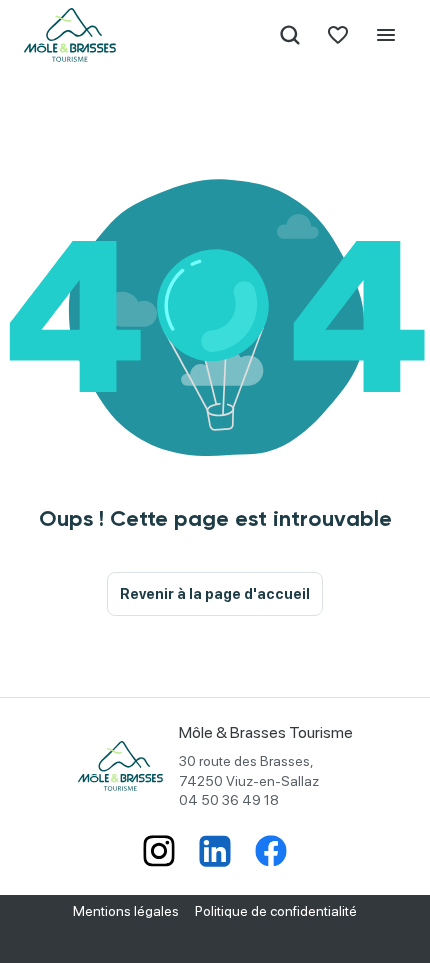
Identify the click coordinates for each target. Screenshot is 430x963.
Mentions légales (126, 911)
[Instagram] (159, 853)
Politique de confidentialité (276, 911)
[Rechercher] (290, 35)
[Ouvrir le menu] (386, 35)
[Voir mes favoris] (338, 35)
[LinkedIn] (215, 853)
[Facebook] (271, 853)
